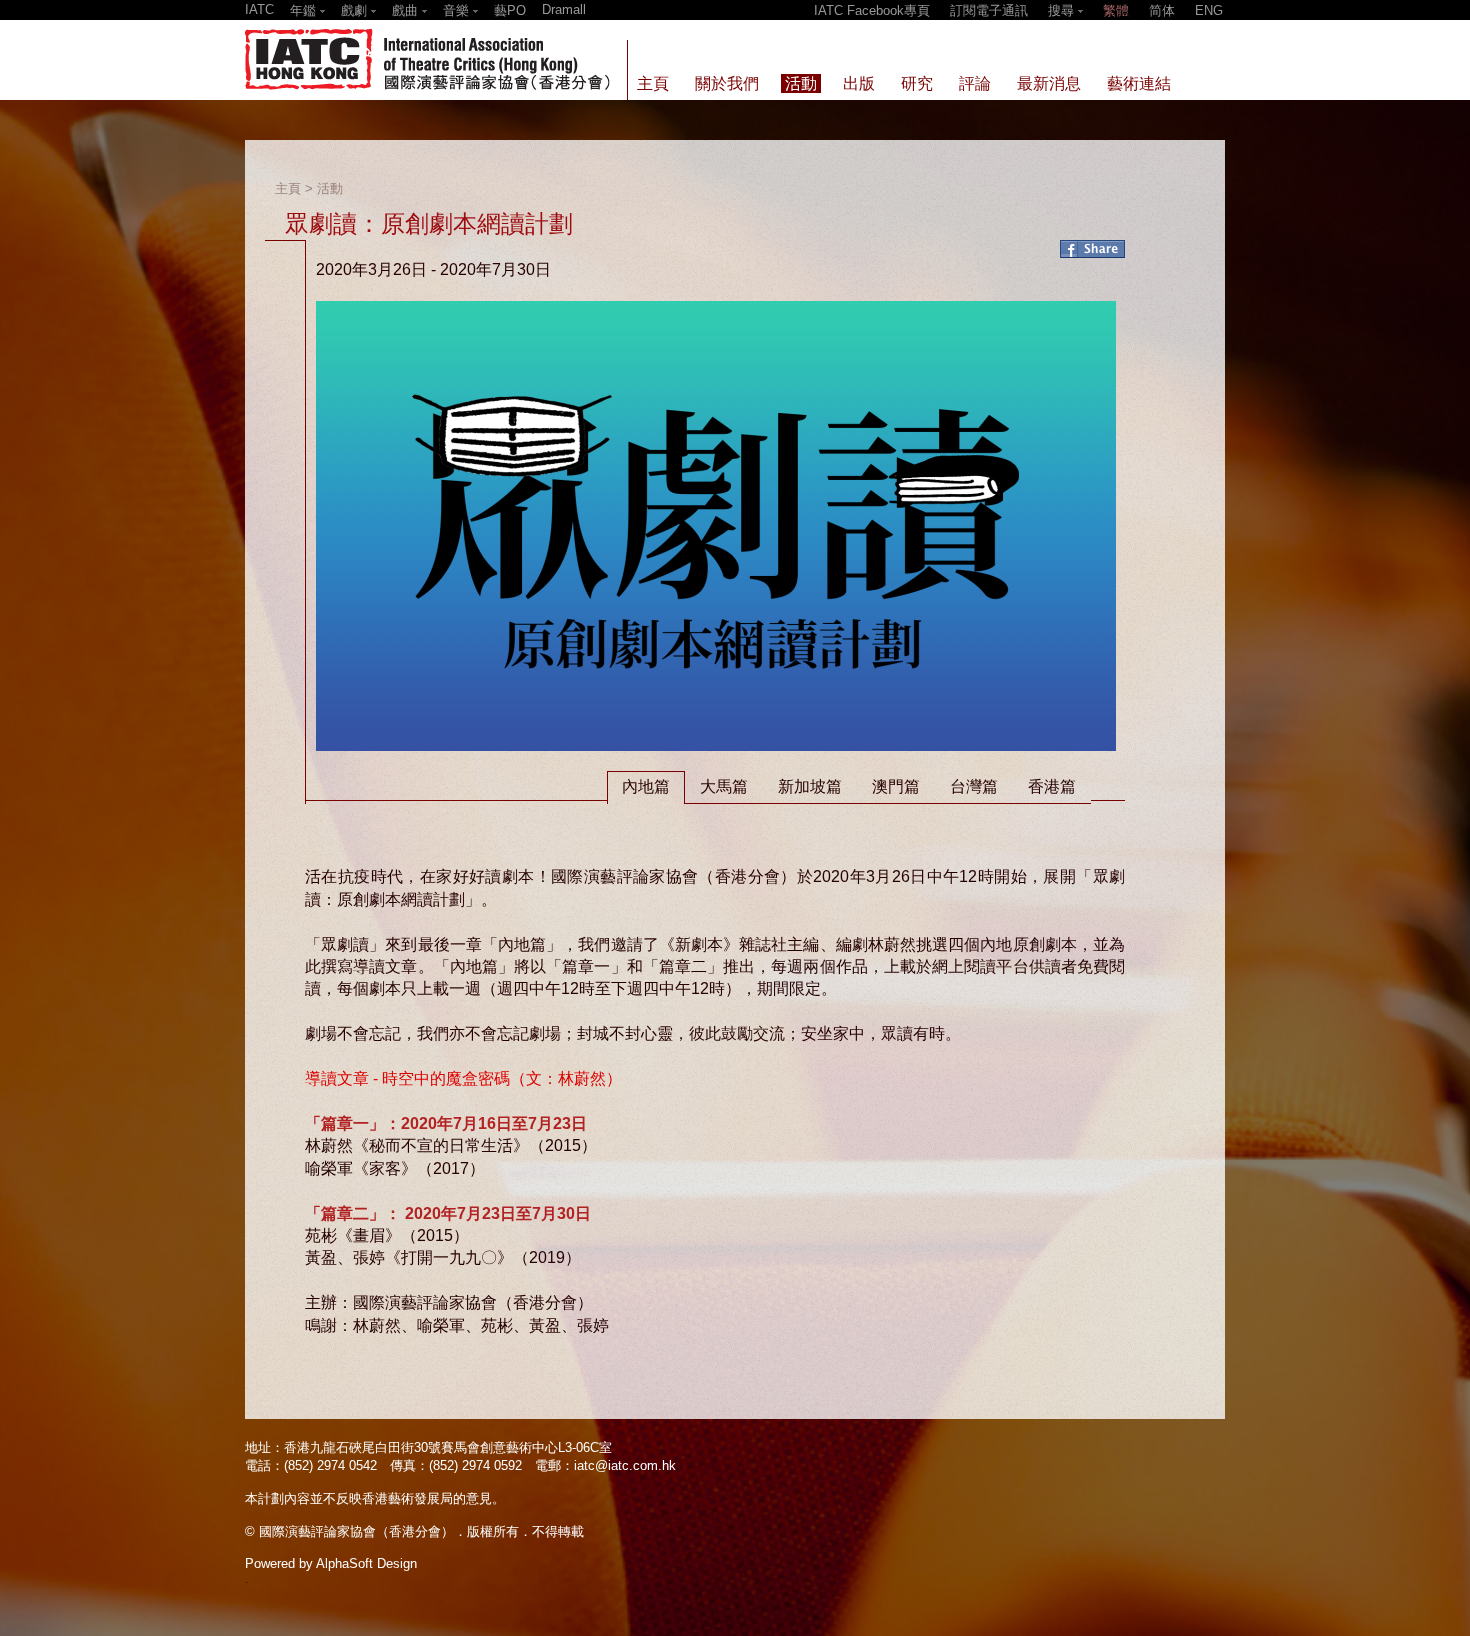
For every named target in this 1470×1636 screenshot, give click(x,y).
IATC (259, 9)
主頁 (288, 188)
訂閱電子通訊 (989, 10)
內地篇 (646, 786)
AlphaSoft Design (366, 1563)
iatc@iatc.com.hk (625, 1465)
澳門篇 (896, 786)
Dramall (564, 9)
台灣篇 (974, 786)
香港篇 (1052, 786)
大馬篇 (724, 786)
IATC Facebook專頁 (872, 10)
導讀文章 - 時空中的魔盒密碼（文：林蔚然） (463, 1078)
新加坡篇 (810, 786)
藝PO (510, 10)
